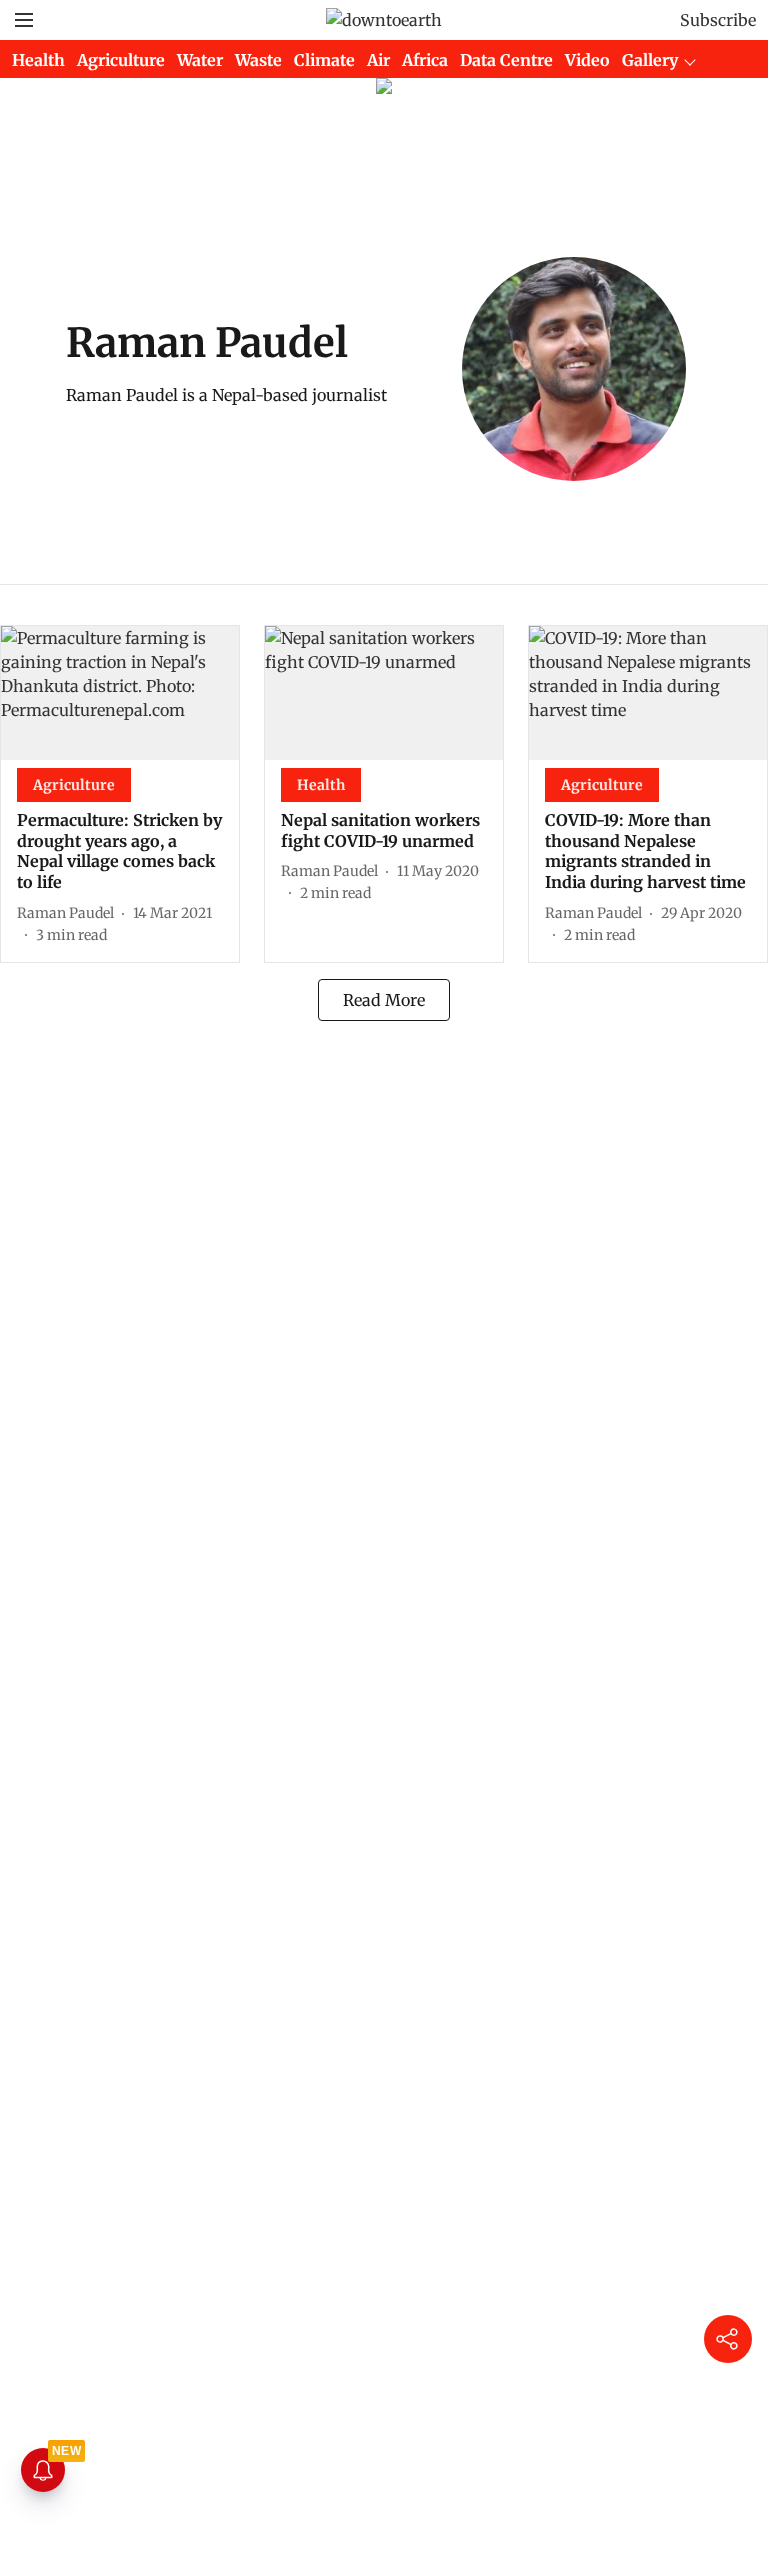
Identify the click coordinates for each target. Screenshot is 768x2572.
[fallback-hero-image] (120, 693)
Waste (258, 60)
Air (378, 60)
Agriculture (121, 60)
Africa (425, 60)
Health (38, 60)
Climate (324, 60)
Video (587, 60)
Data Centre (506, 60)
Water (200, 60)
